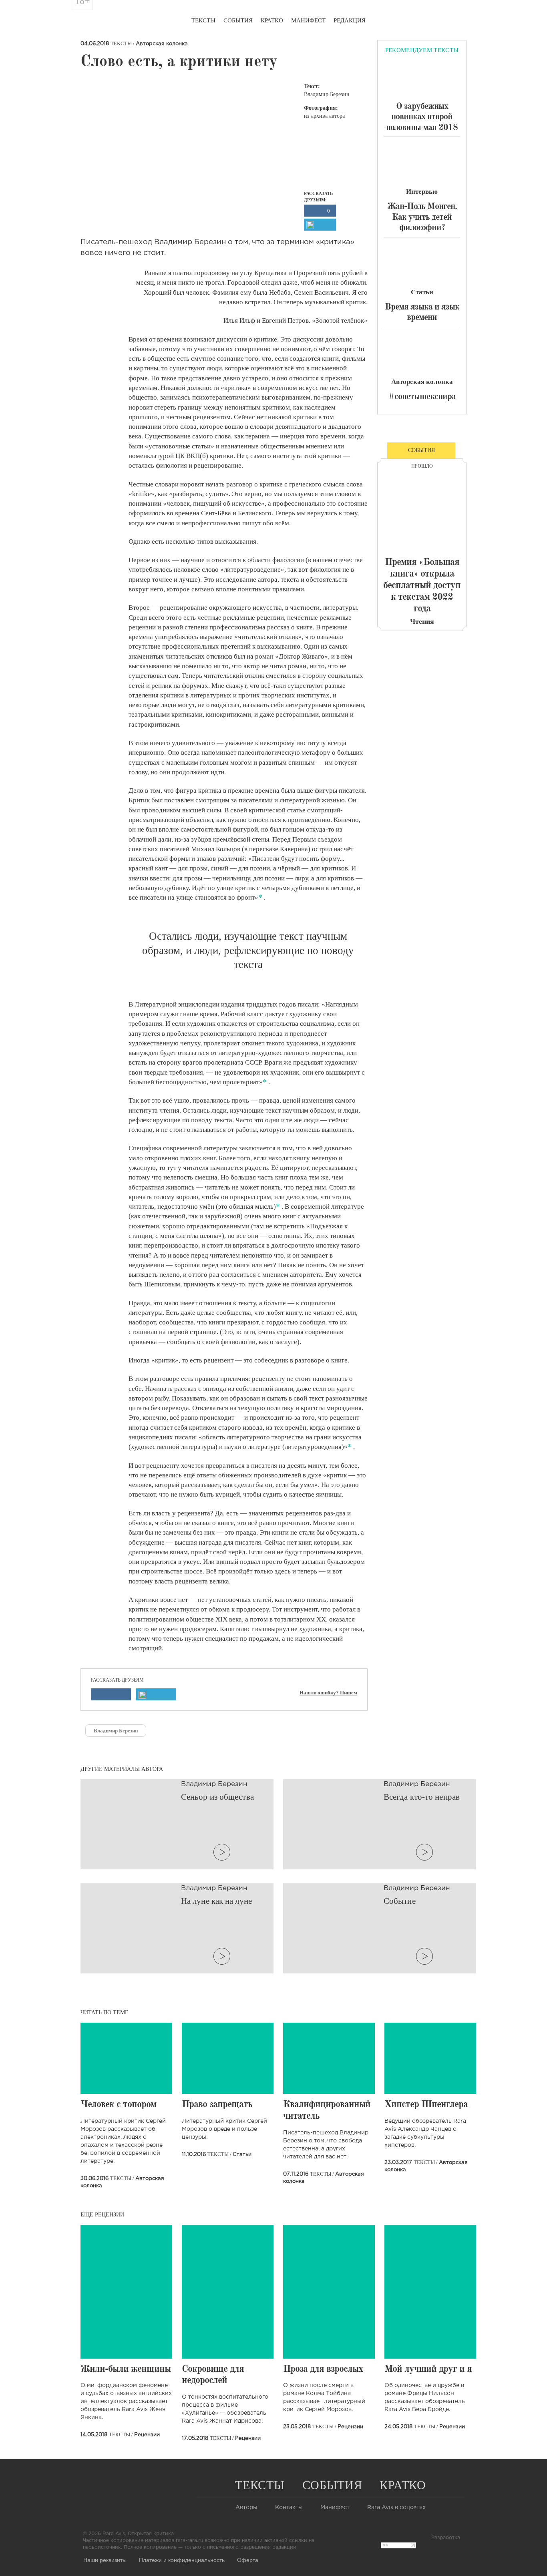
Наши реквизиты (105, 2560)
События (238, 20)
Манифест (308, 20)
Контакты (289, 2508)
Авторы (246, 2508)
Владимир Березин (116, 1731)
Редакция (350, 20)
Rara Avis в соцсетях (396, 2508)
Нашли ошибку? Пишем (328, 1693)
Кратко (272, 20)
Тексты (203, 20)
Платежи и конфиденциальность (182, 2560)
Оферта (248, 2560)
